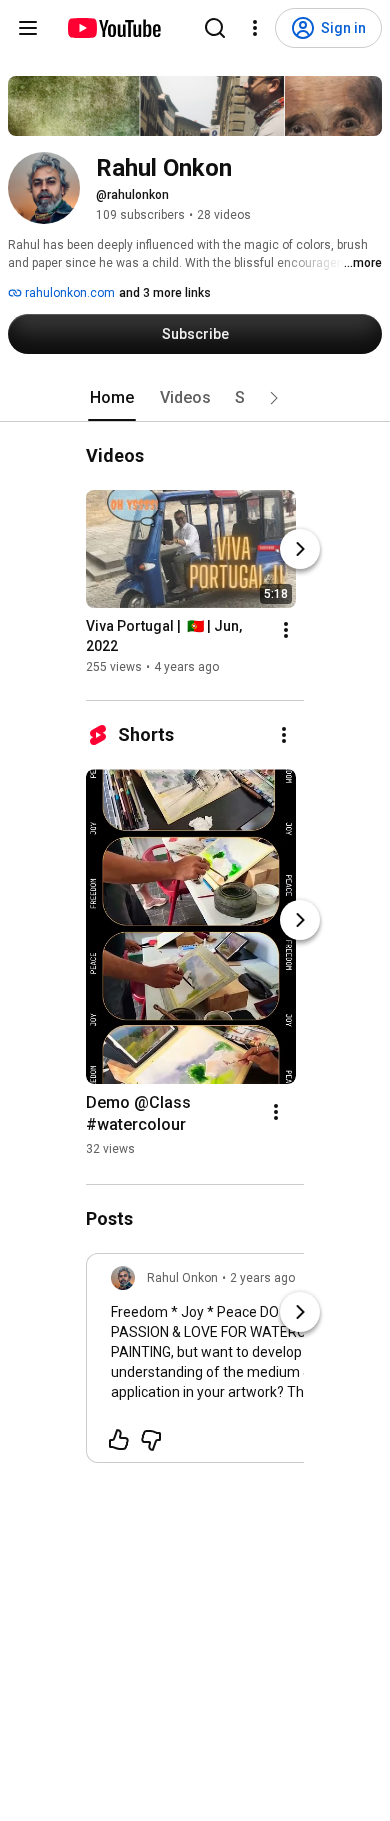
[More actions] (286, 630)
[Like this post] (119, 1440)
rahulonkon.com (68, 293)
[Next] (300, 549)
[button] (274, 398)
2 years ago (262, 1278)
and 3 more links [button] (165, 293)
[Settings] (255, 28)
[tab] (112, 398)
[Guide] (28, 28)
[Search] (215, 28)
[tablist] (195, 398)
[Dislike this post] (151, 1440)
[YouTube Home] (113, 28)
